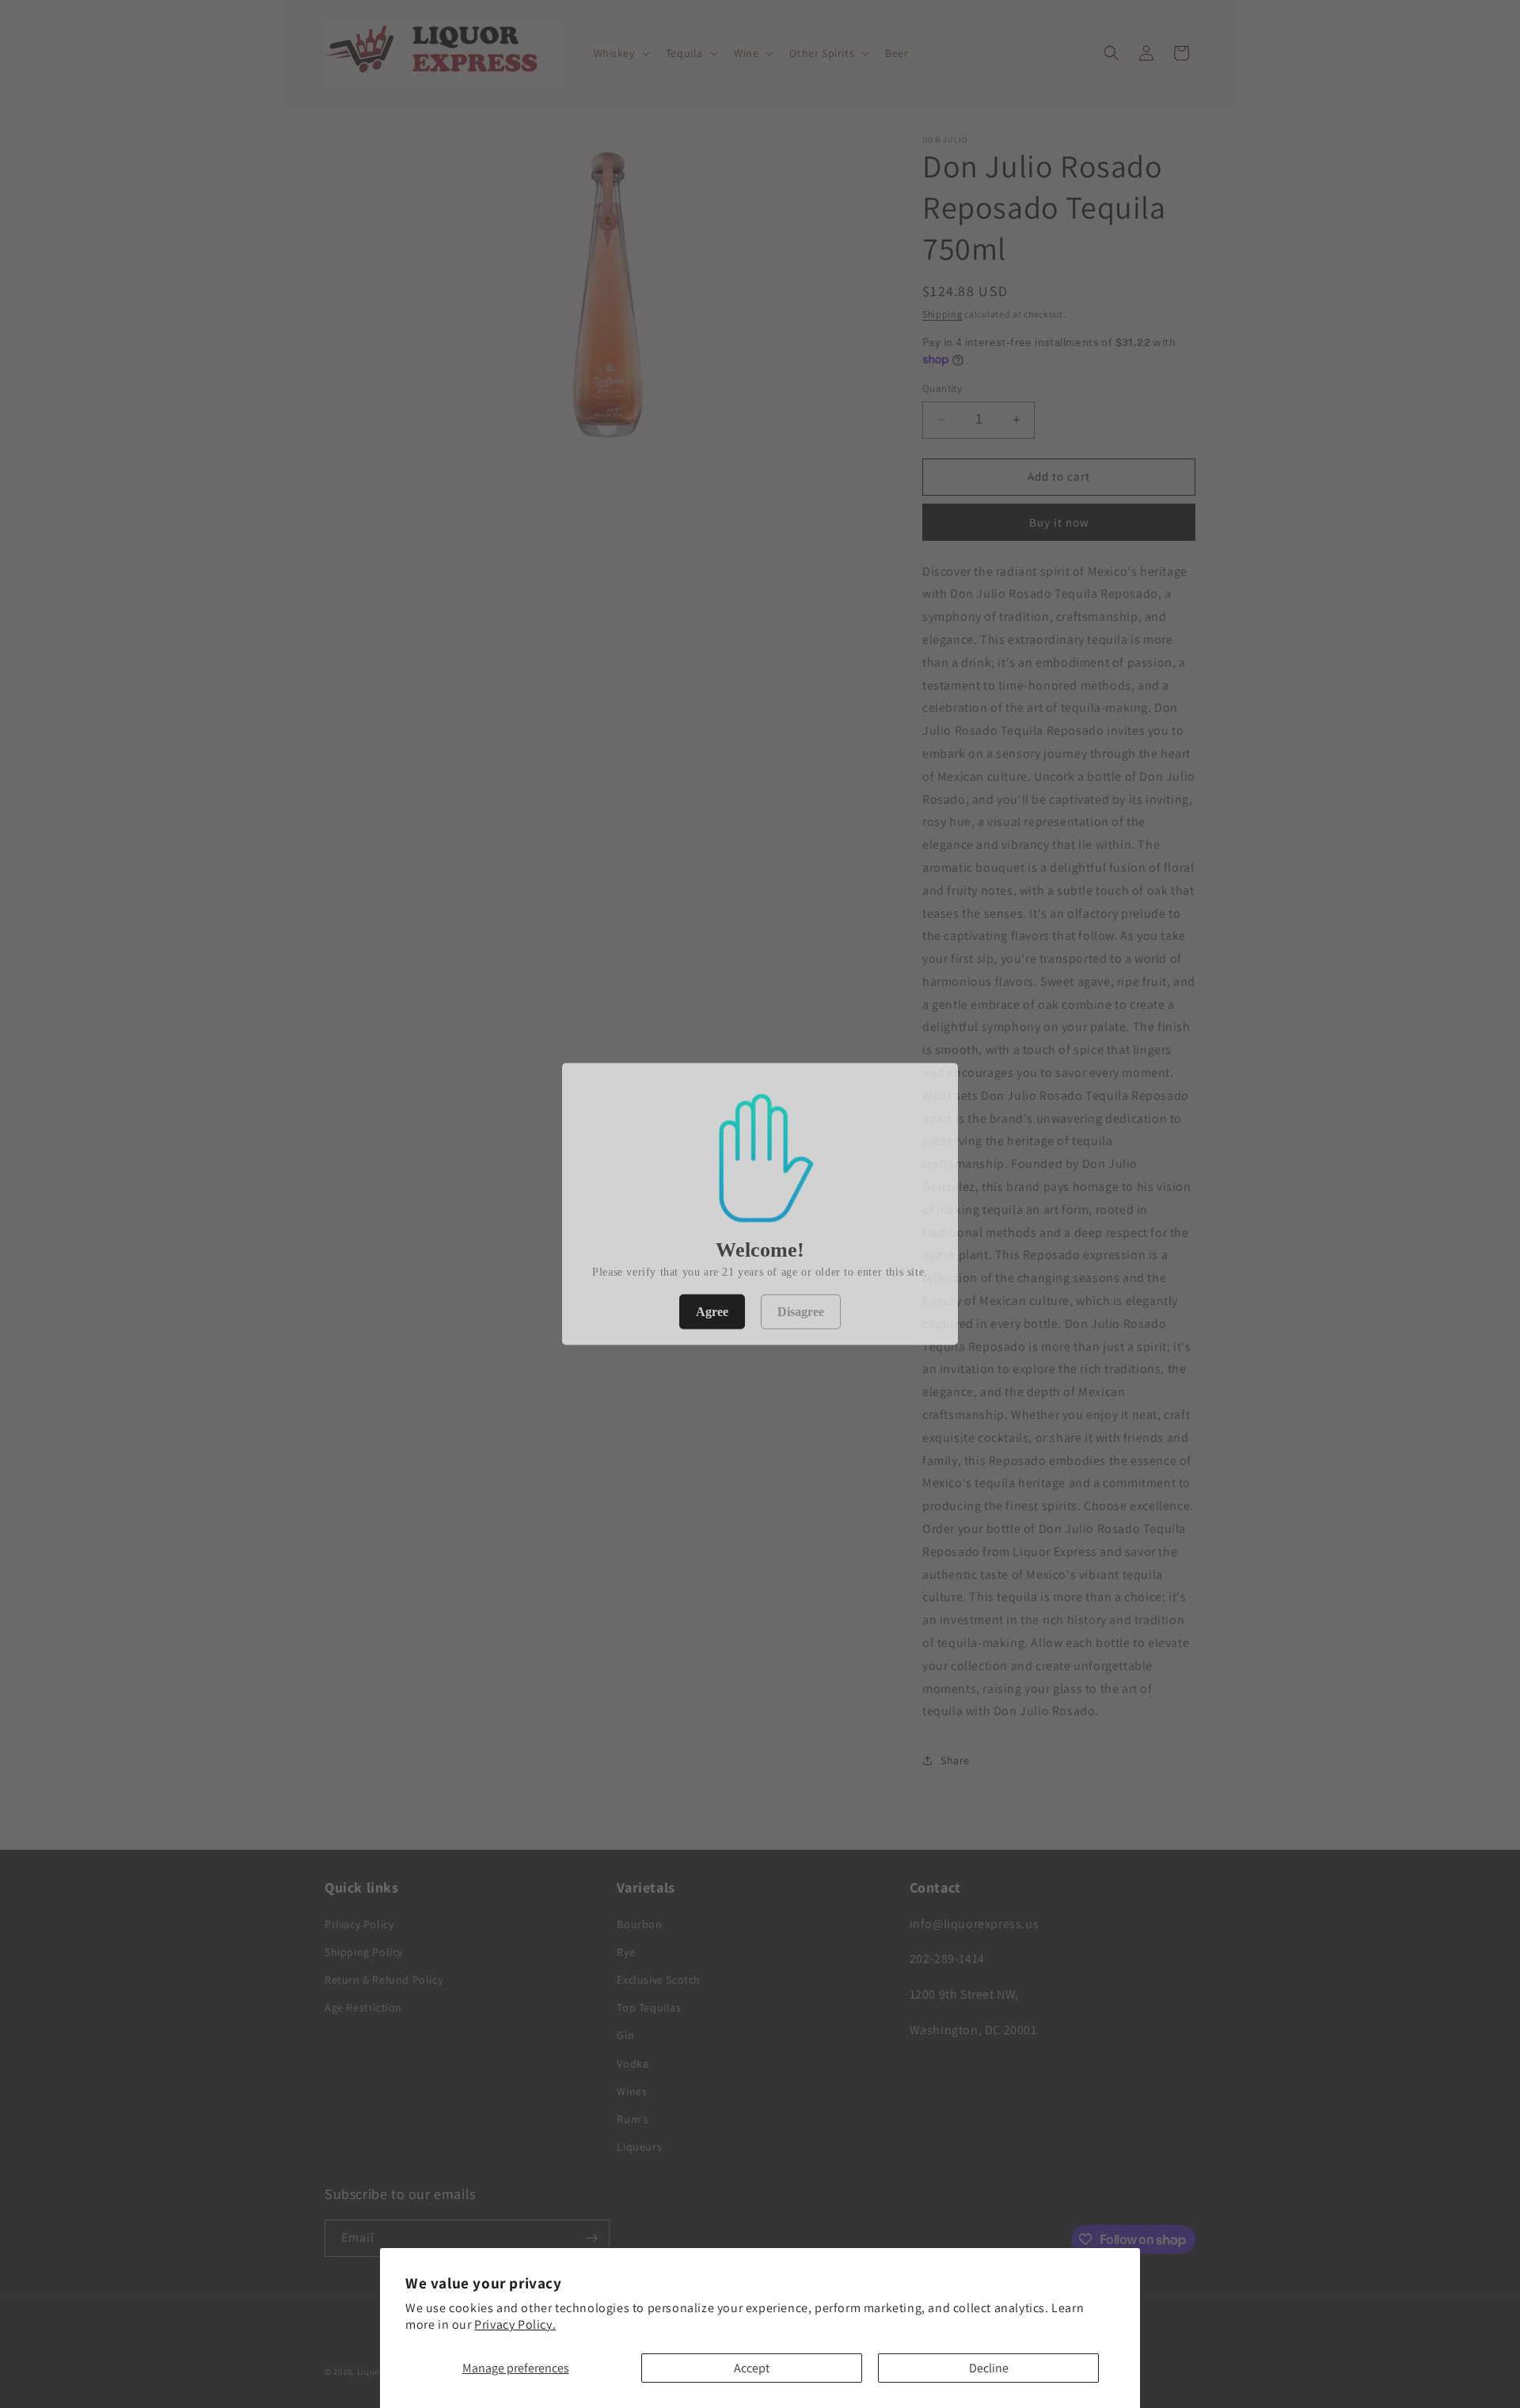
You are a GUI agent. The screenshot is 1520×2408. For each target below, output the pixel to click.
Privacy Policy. (515, 2324)
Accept (752, 2368)
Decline (989, 2368)
